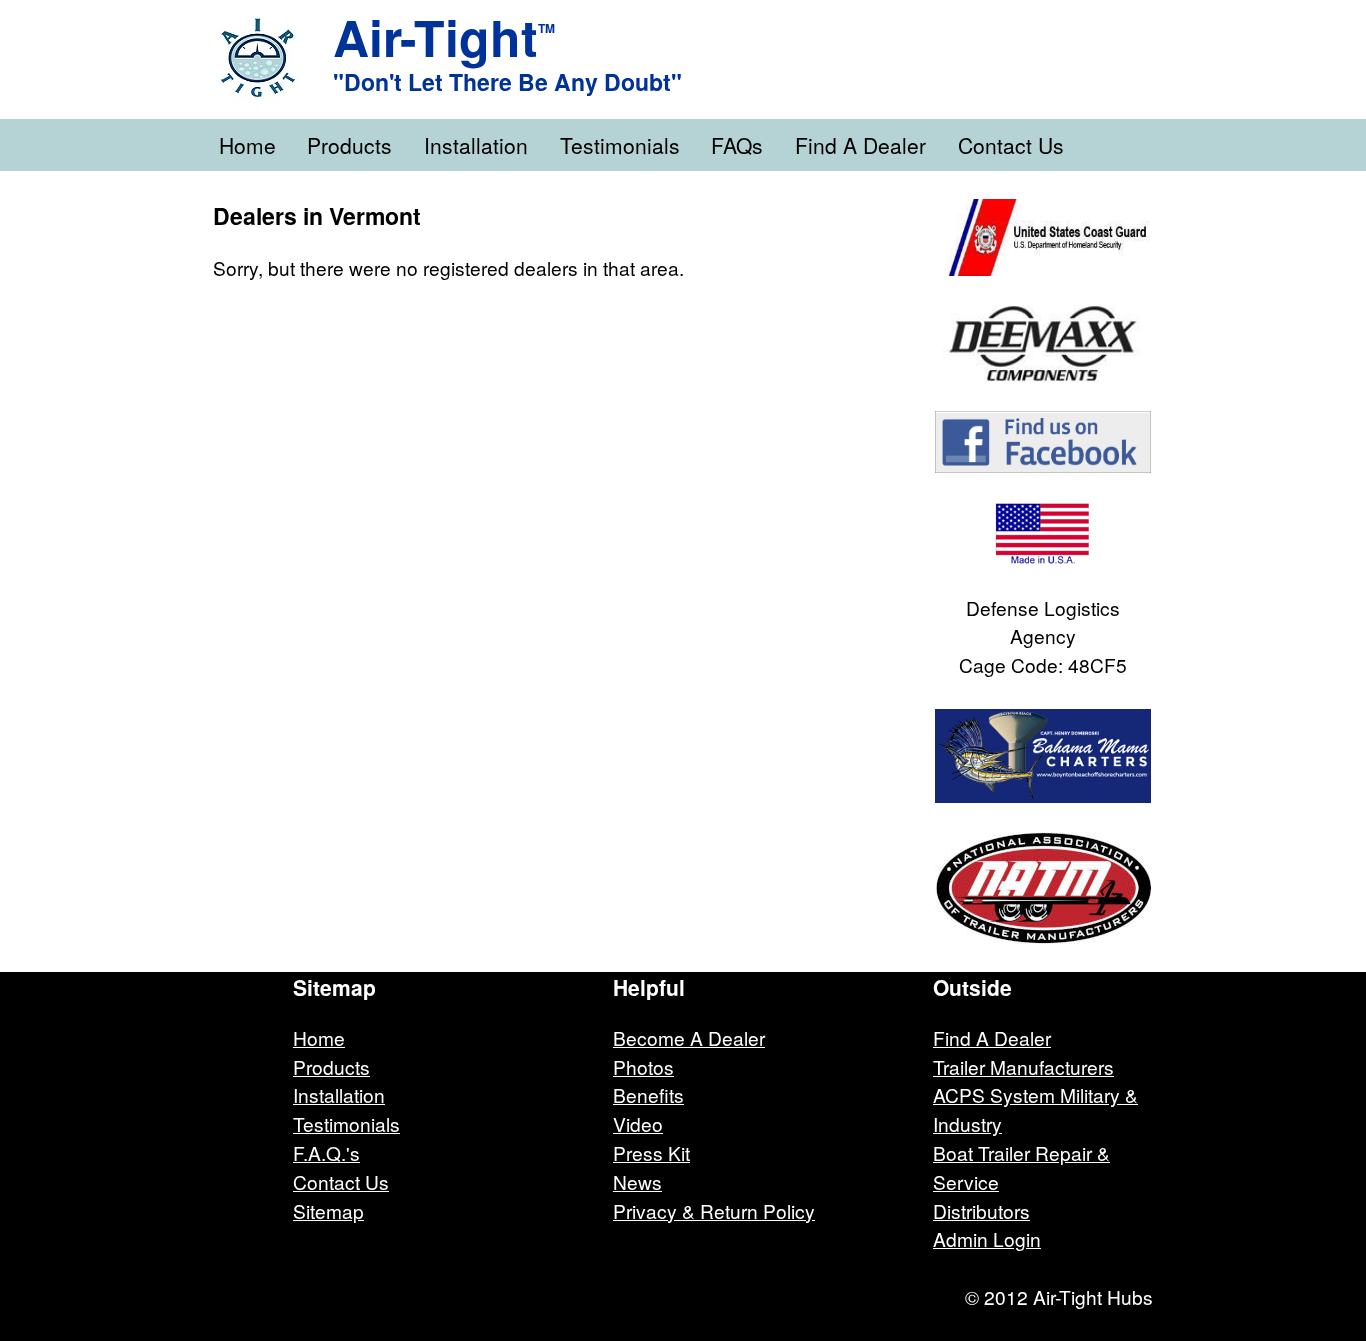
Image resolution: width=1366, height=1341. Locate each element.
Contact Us (1011, 145)
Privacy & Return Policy (714, 1210)
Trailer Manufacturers (1023, 1066)
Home (247, 145)
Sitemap (328, 1210)
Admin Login (987, 1238)
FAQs (737, 145)
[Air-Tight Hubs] (273, 57)
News (637, 1181)
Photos (643, 1066)
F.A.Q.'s (326, 1152)
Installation (476, 145)
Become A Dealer (689, 1037)
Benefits (648, 1094)
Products (349, 145)
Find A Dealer (860, 145)
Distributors (981, 1210)
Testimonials (620, 145)
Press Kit (651, 1152)
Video (638, 1123)
